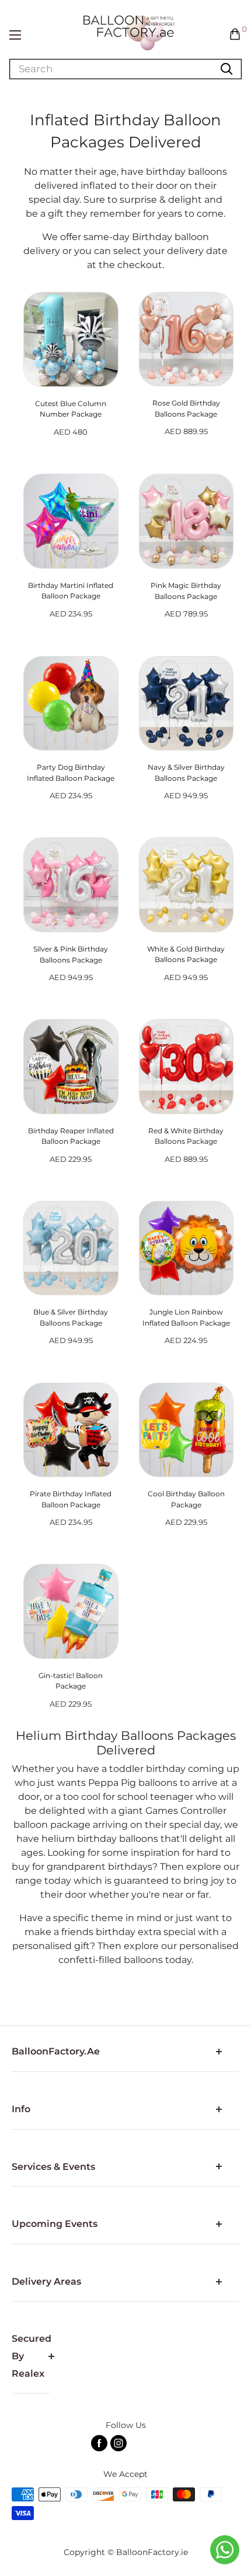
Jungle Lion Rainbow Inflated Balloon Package (186, 1317)
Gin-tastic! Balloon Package (71, 1681)
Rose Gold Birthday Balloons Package (186, 408)
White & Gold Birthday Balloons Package (186, 954)
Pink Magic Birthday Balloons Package (186, 591)
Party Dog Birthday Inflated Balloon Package (71, 773)
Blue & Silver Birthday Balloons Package (71, 1317)
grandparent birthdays (100, 1867)
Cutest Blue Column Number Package (71, 409)
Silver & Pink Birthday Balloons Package (71, 954)
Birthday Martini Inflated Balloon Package (71, 591)
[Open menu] (15, 35)
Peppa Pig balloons (133, 1783)
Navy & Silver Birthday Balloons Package (186, 773)
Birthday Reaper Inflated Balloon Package (71, 1136)
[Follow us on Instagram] (118, 2443)
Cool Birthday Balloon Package (186, 1499)
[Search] (226, 69)
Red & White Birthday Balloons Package (186, 1136)
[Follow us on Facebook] (99, 2443)
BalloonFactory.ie (152, 2552)
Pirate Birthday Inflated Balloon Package (71, 1499)
